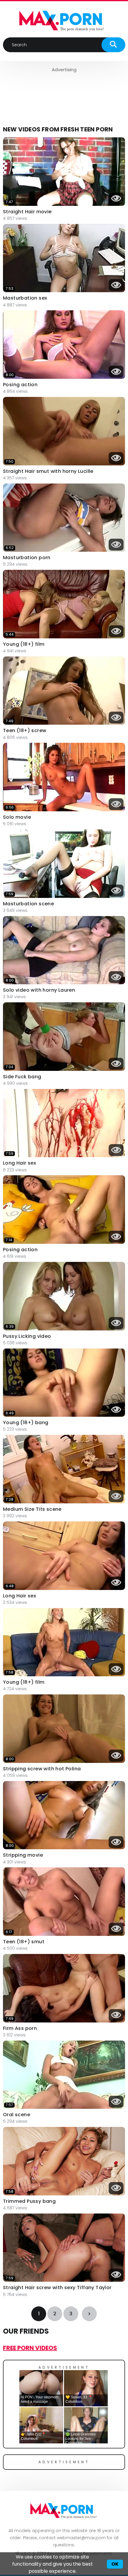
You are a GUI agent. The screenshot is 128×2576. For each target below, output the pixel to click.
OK (115, 2564)
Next (89, 2314)
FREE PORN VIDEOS (30, 2348)
